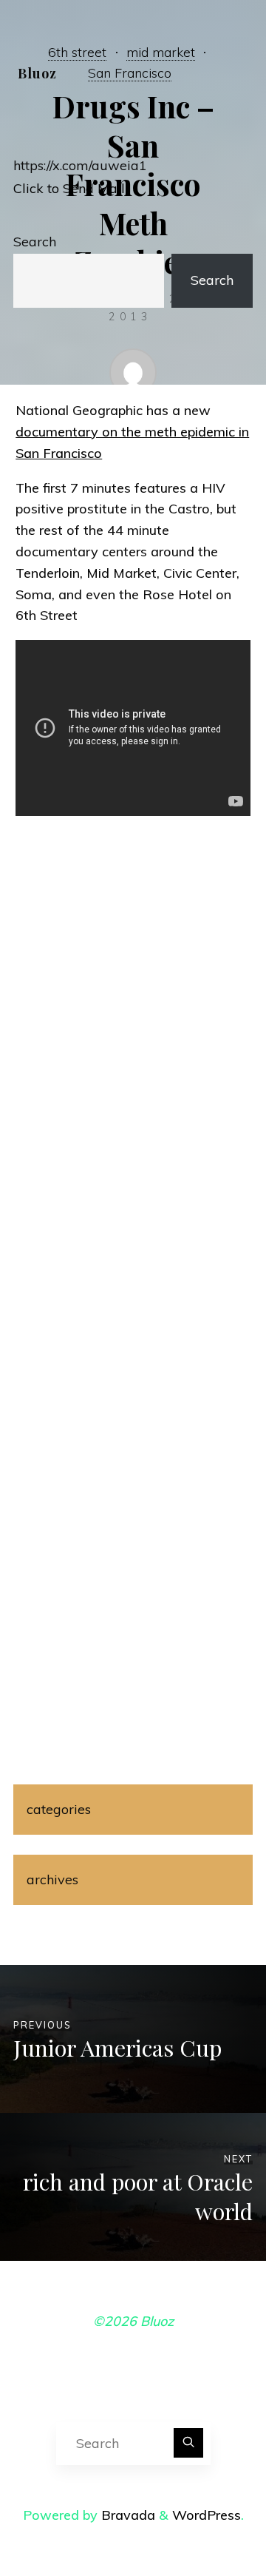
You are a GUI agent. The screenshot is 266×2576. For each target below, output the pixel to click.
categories (59, 1809)
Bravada (126, 2515)
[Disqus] (133, 1065)
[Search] (188, 2443)
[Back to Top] (208, 2518)
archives (52, 1879)
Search (35, 242)
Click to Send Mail (69, 188)
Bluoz (37, 73)
